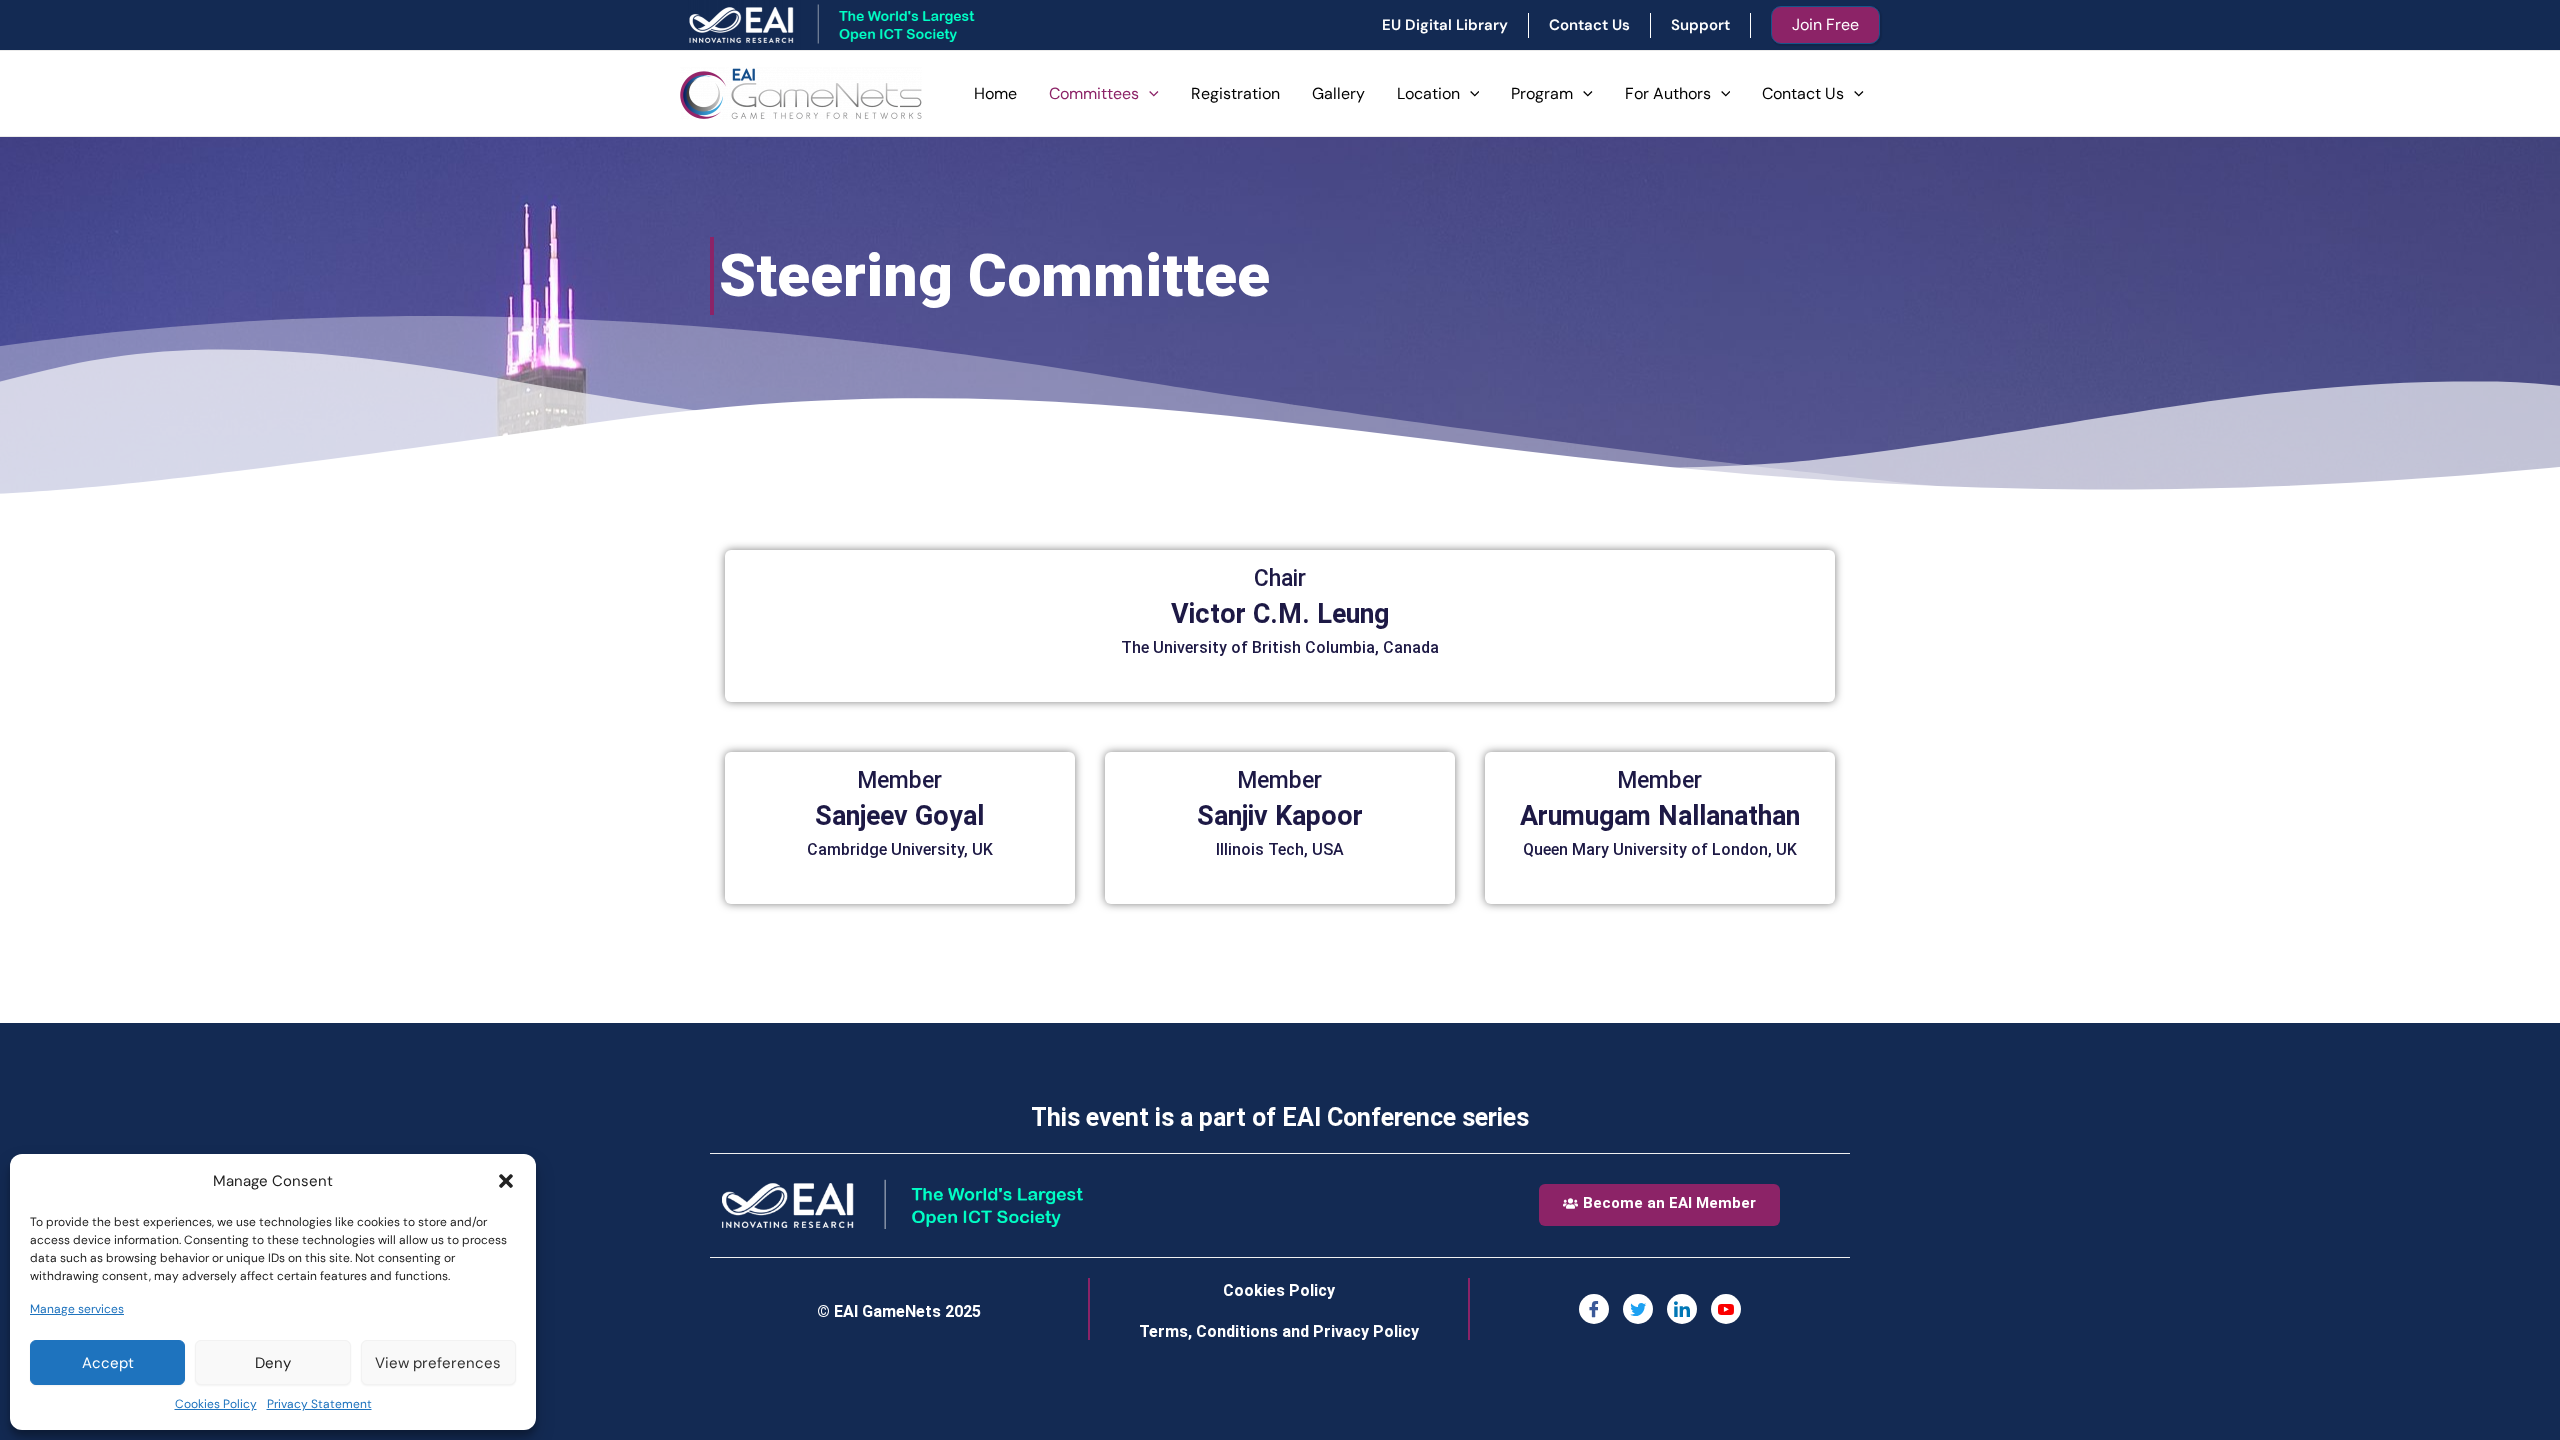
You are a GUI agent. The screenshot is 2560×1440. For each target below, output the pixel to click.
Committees (1094, 93)
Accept (108, 1363)
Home (995, 93)
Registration (1235, 93)
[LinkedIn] (1682, 1309)
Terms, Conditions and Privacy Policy (1279, 1331)
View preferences (438, 1363)
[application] (1149, 94)
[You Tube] (1726, 1309)
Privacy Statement (319, 1404)
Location (1428, 93)
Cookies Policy (216, 1404)
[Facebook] (1594, 1309)
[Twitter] (1638, 1309)
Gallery (1338, 93)
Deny (273, 1363)
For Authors (1668, 93)
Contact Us (1803, 93)
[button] (506, 1181)
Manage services (77, 1309)
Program (1542, 93)
